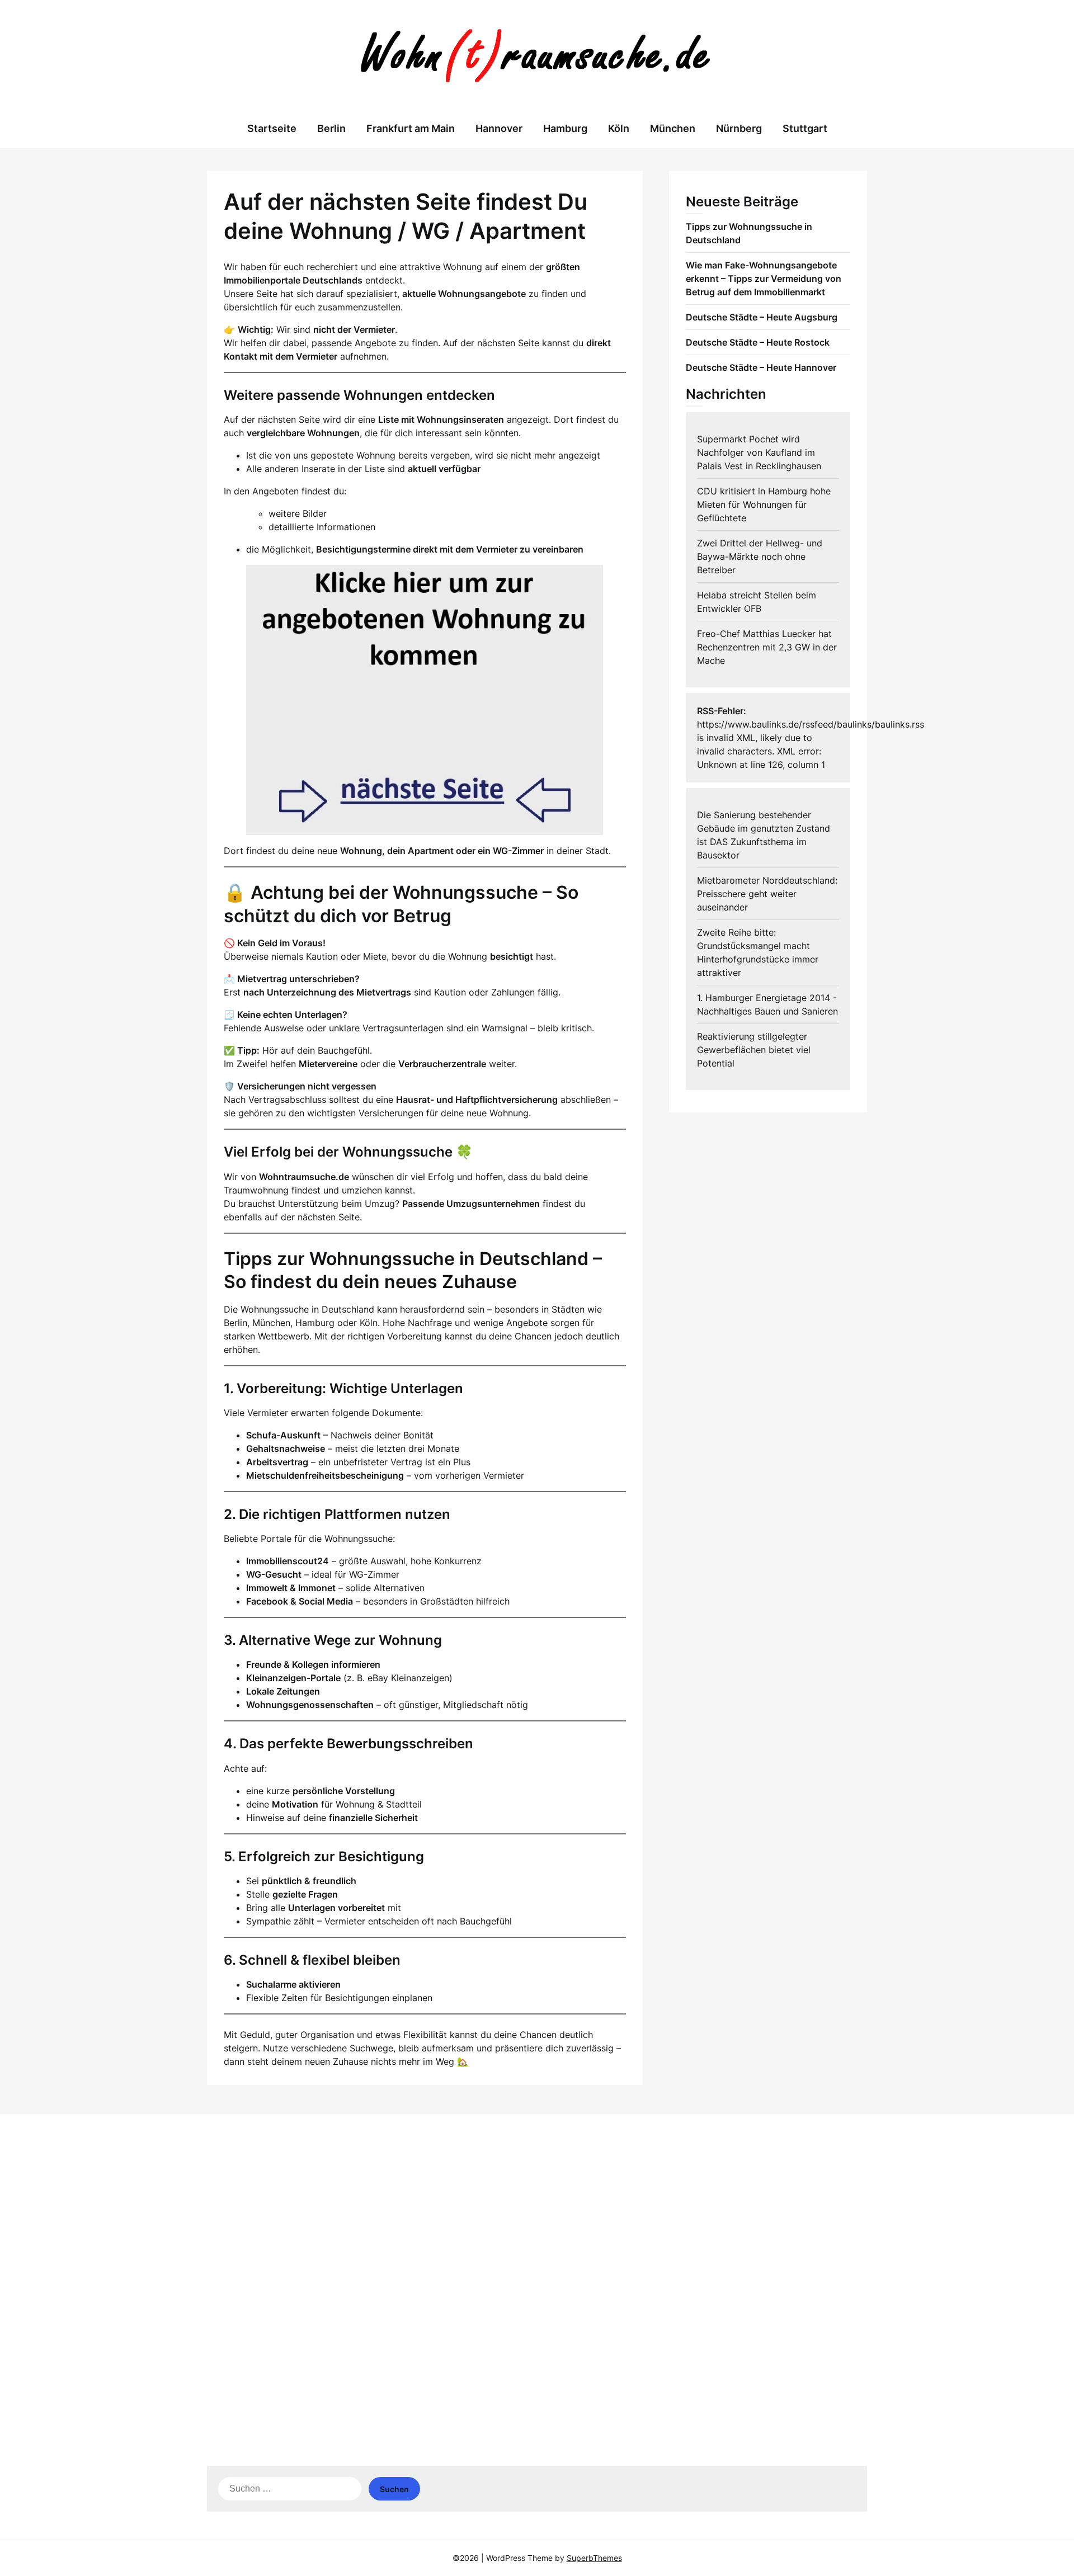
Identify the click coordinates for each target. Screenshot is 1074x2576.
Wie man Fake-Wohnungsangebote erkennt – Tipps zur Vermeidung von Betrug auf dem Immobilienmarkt (764, 279)
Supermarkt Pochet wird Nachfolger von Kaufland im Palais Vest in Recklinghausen (759, 452)
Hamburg (565, 128)
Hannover (499, 128)
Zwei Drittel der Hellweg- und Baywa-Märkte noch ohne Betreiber (760, 556)
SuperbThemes (594, 2558)
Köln (619, 128)
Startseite (272, 128)
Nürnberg (739, 128)
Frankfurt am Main (411, 128)
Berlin (331, 128)
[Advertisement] (537, 2209)
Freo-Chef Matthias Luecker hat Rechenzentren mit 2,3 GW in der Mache (767, 647)
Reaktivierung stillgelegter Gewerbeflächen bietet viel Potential (754, 1050)
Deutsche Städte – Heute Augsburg (762, 317)
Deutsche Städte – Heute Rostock (758, 342)
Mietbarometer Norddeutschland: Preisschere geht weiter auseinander (767, 894)
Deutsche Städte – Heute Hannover (761, 367)
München (673, 128)
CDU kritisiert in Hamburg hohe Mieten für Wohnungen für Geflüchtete (764, 504)
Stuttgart (805, 128)
